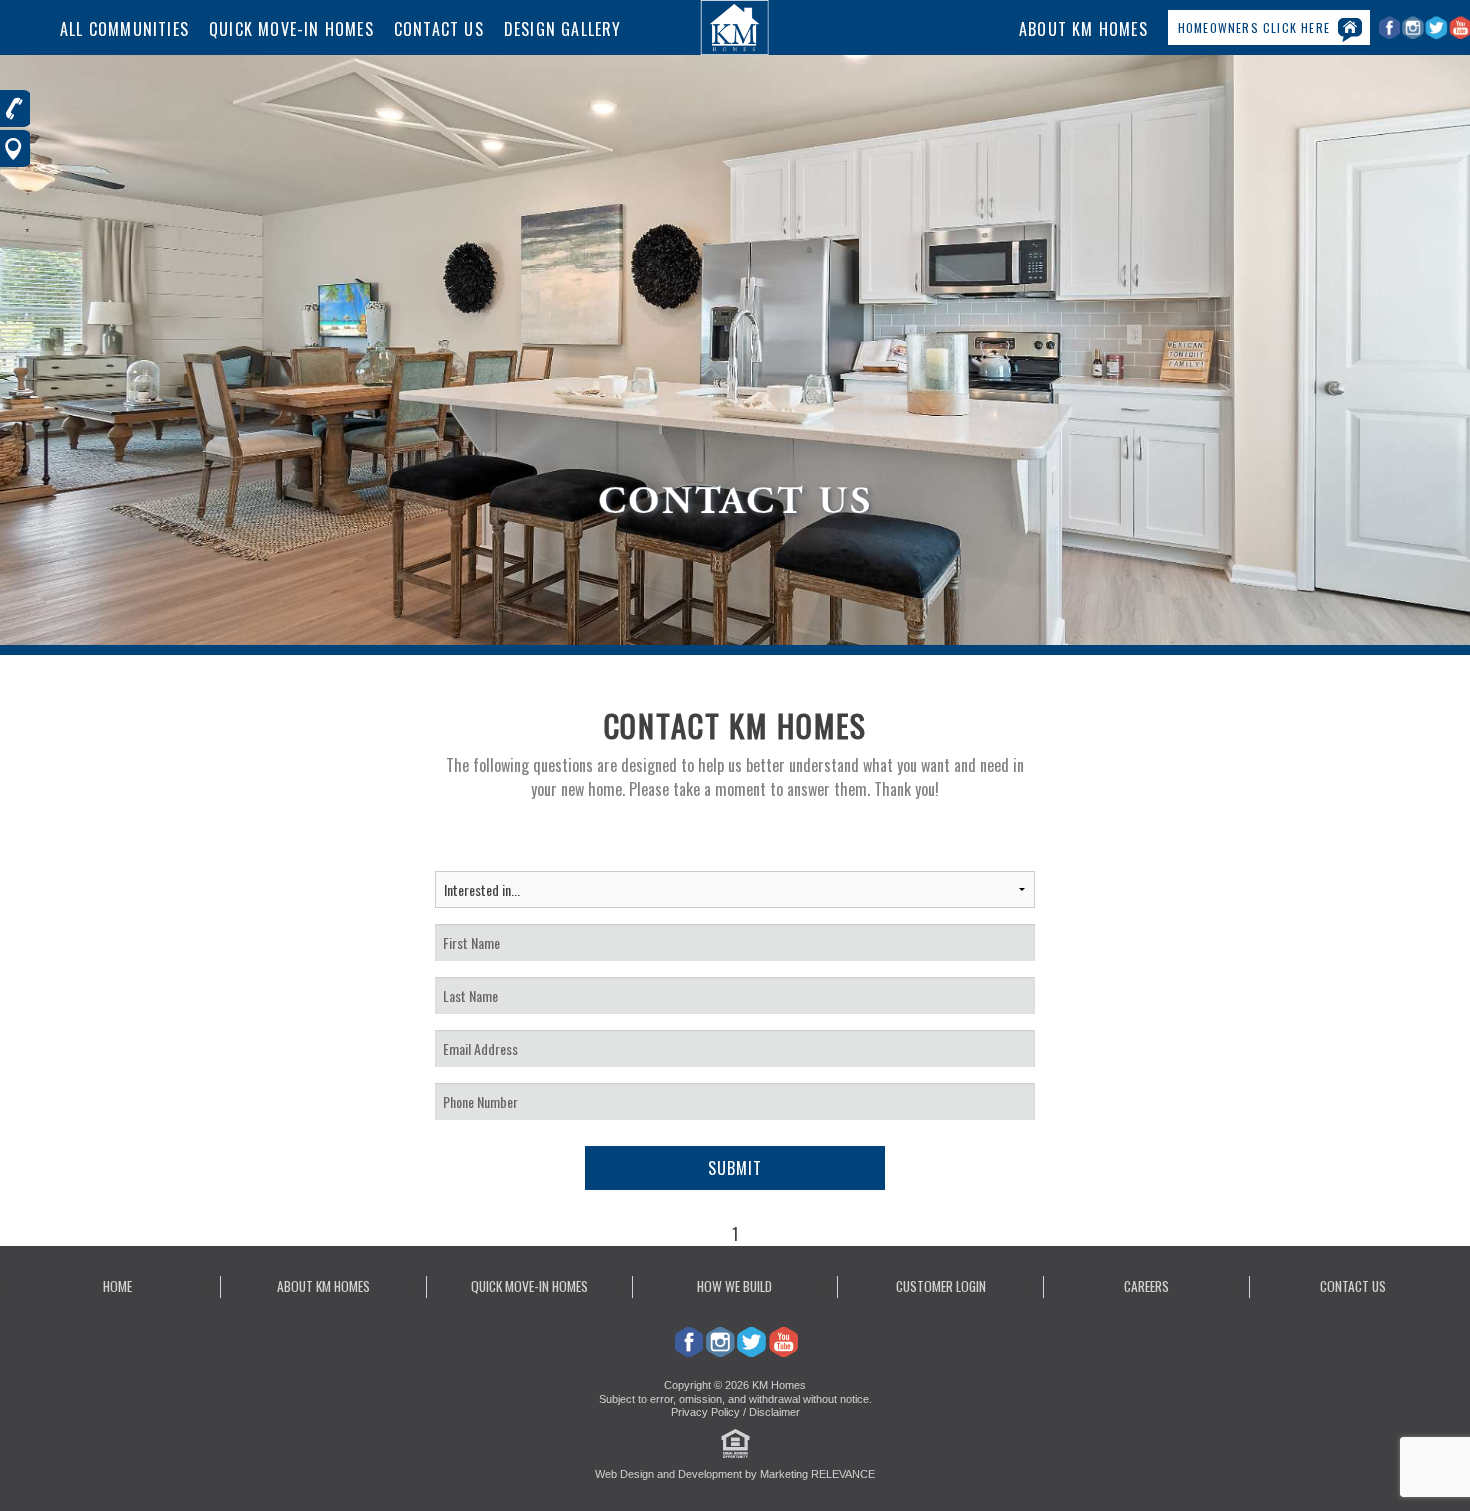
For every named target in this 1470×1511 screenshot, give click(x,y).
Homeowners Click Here (1254, 27)
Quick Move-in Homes (529, 1286)
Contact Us (439, 29)
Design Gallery (563, 29)
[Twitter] (1437, 35)
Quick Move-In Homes (291, 29)
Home (117, 1286)
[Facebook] (1390, 35)
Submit (735, 1168)
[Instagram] (1414, 35)
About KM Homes (1083, 29)
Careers (1146, 1286)
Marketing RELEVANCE (817, 1474)
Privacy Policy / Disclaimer (735, 1412)
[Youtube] (782, 1351)
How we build (734, 1286)
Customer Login (941, 1286)
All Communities (124, 29)
